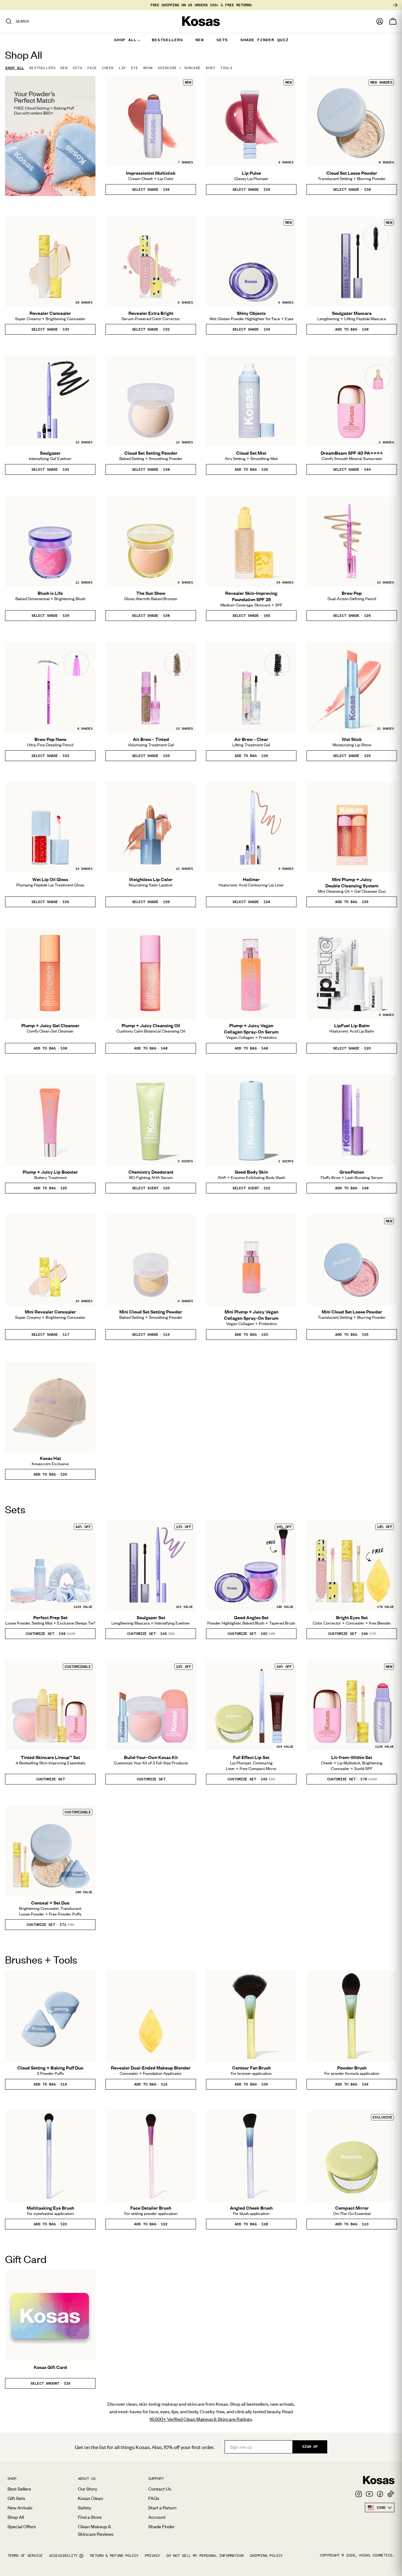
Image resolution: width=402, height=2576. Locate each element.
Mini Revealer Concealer (50, 1312)
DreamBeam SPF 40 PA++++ (352, 453)
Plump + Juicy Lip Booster (50, 1172)
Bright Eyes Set (352, 1617)
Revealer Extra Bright (151, 313)
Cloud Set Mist (251, 453)
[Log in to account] (380, 21)
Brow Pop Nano (50, 739)
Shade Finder (161, 2526)
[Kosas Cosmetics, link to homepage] (201, 21)
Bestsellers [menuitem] (167, 40)
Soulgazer (50, 453)
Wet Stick (352, 739)
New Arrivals (20, 2507)
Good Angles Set (251, 1617)
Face (92, 68)
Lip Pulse (251, 173)
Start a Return (162, 2507)
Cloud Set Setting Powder (151, 453)
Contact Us (160, 2489)
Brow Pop (352, 593)
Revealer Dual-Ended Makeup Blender (151, 2068)
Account (157, 2517)
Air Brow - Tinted (151, 739)
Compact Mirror (352, 2208)
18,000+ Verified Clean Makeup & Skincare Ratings (201, 2419)
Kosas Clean (90, 2498)
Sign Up (310, 2447)
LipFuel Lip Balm (352, 1025)
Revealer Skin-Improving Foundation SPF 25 (251, 596)
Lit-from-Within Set (352, 1757)
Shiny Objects (251, 313)
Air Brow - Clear (251, 739)
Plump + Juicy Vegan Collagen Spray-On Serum (251, 1028)
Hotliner (251, 879)
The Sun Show (151, 593)
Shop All (15, 68)
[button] (151, 189)
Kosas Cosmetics (376, 2555)
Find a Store (90, 2517)
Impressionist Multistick (151, 173)
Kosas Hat (50, 1458)
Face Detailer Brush (151, 2208)
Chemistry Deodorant (151, 1172)
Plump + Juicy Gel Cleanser (50, 1025)
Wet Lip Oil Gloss (50, 879)
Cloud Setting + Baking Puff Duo (50, 2068)
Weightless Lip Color (151, 879)
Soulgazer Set (151, 1617)
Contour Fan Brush (251, 2068)
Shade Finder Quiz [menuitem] (264, 40)
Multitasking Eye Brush (50, 2208)
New (64, 68)
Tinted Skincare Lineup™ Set (50, 1757)
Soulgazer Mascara (352, 313)
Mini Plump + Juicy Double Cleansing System (352, 882)
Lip (122, 68)
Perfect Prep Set (50, 1617)
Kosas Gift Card (50, 2367)
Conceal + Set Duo (50, 1903)
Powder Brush (352, 2068)
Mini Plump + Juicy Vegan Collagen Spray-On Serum (251, 1315)
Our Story (87, 2489)
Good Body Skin (251, 1172)
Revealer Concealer (50, 313)
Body (210, 68)
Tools (226, 68)
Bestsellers (42, 68)
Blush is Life (50, 593)
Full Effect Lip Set (251, 1757)
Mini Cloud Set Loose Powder (352, 1312)
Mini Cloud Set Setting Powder (151, 1312)
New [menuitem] (200, 40)
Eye (135, 68)
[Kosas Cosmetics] (379, 2480)
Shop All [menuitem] (125, 40)
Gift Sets (16, 2498)
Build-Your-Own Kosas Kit (151, 1757)
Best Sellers (19, 2489)
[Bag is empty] (393, 21)
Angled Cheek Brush (251, 2208)
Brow (148, 68)
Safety (84, 2507)
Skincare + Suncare (179, 68)
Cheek (108, 68)
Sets (77, 68)
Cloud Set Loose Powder (352, 173)
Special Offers (22, 2526)
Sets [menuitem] (222, 40)
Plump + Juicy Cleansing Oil (151, 1025)
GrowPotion (352, 1172)
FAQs (154, 2498)
